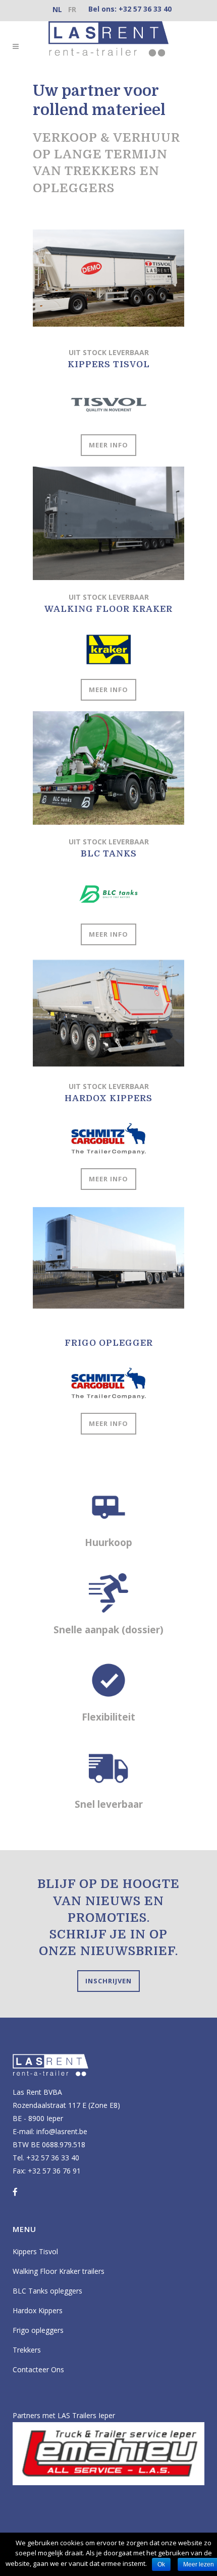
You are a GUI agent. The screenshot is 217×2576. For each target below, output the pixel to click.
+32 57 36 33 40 (145, 9)
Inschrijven (108, 1981)
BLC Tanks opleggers (47, 2291)
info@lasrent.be (62, 2131)
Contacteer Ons (38, 2369)
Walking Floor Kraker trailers (59, 2271)
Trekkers (27, 2350)
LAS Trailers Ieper (86, 2415)
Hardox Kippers (38, 2310)
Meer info (108, 445)
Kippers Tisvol (35, 2251)
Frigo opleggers (38, 2330)
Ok (161, 2564)
